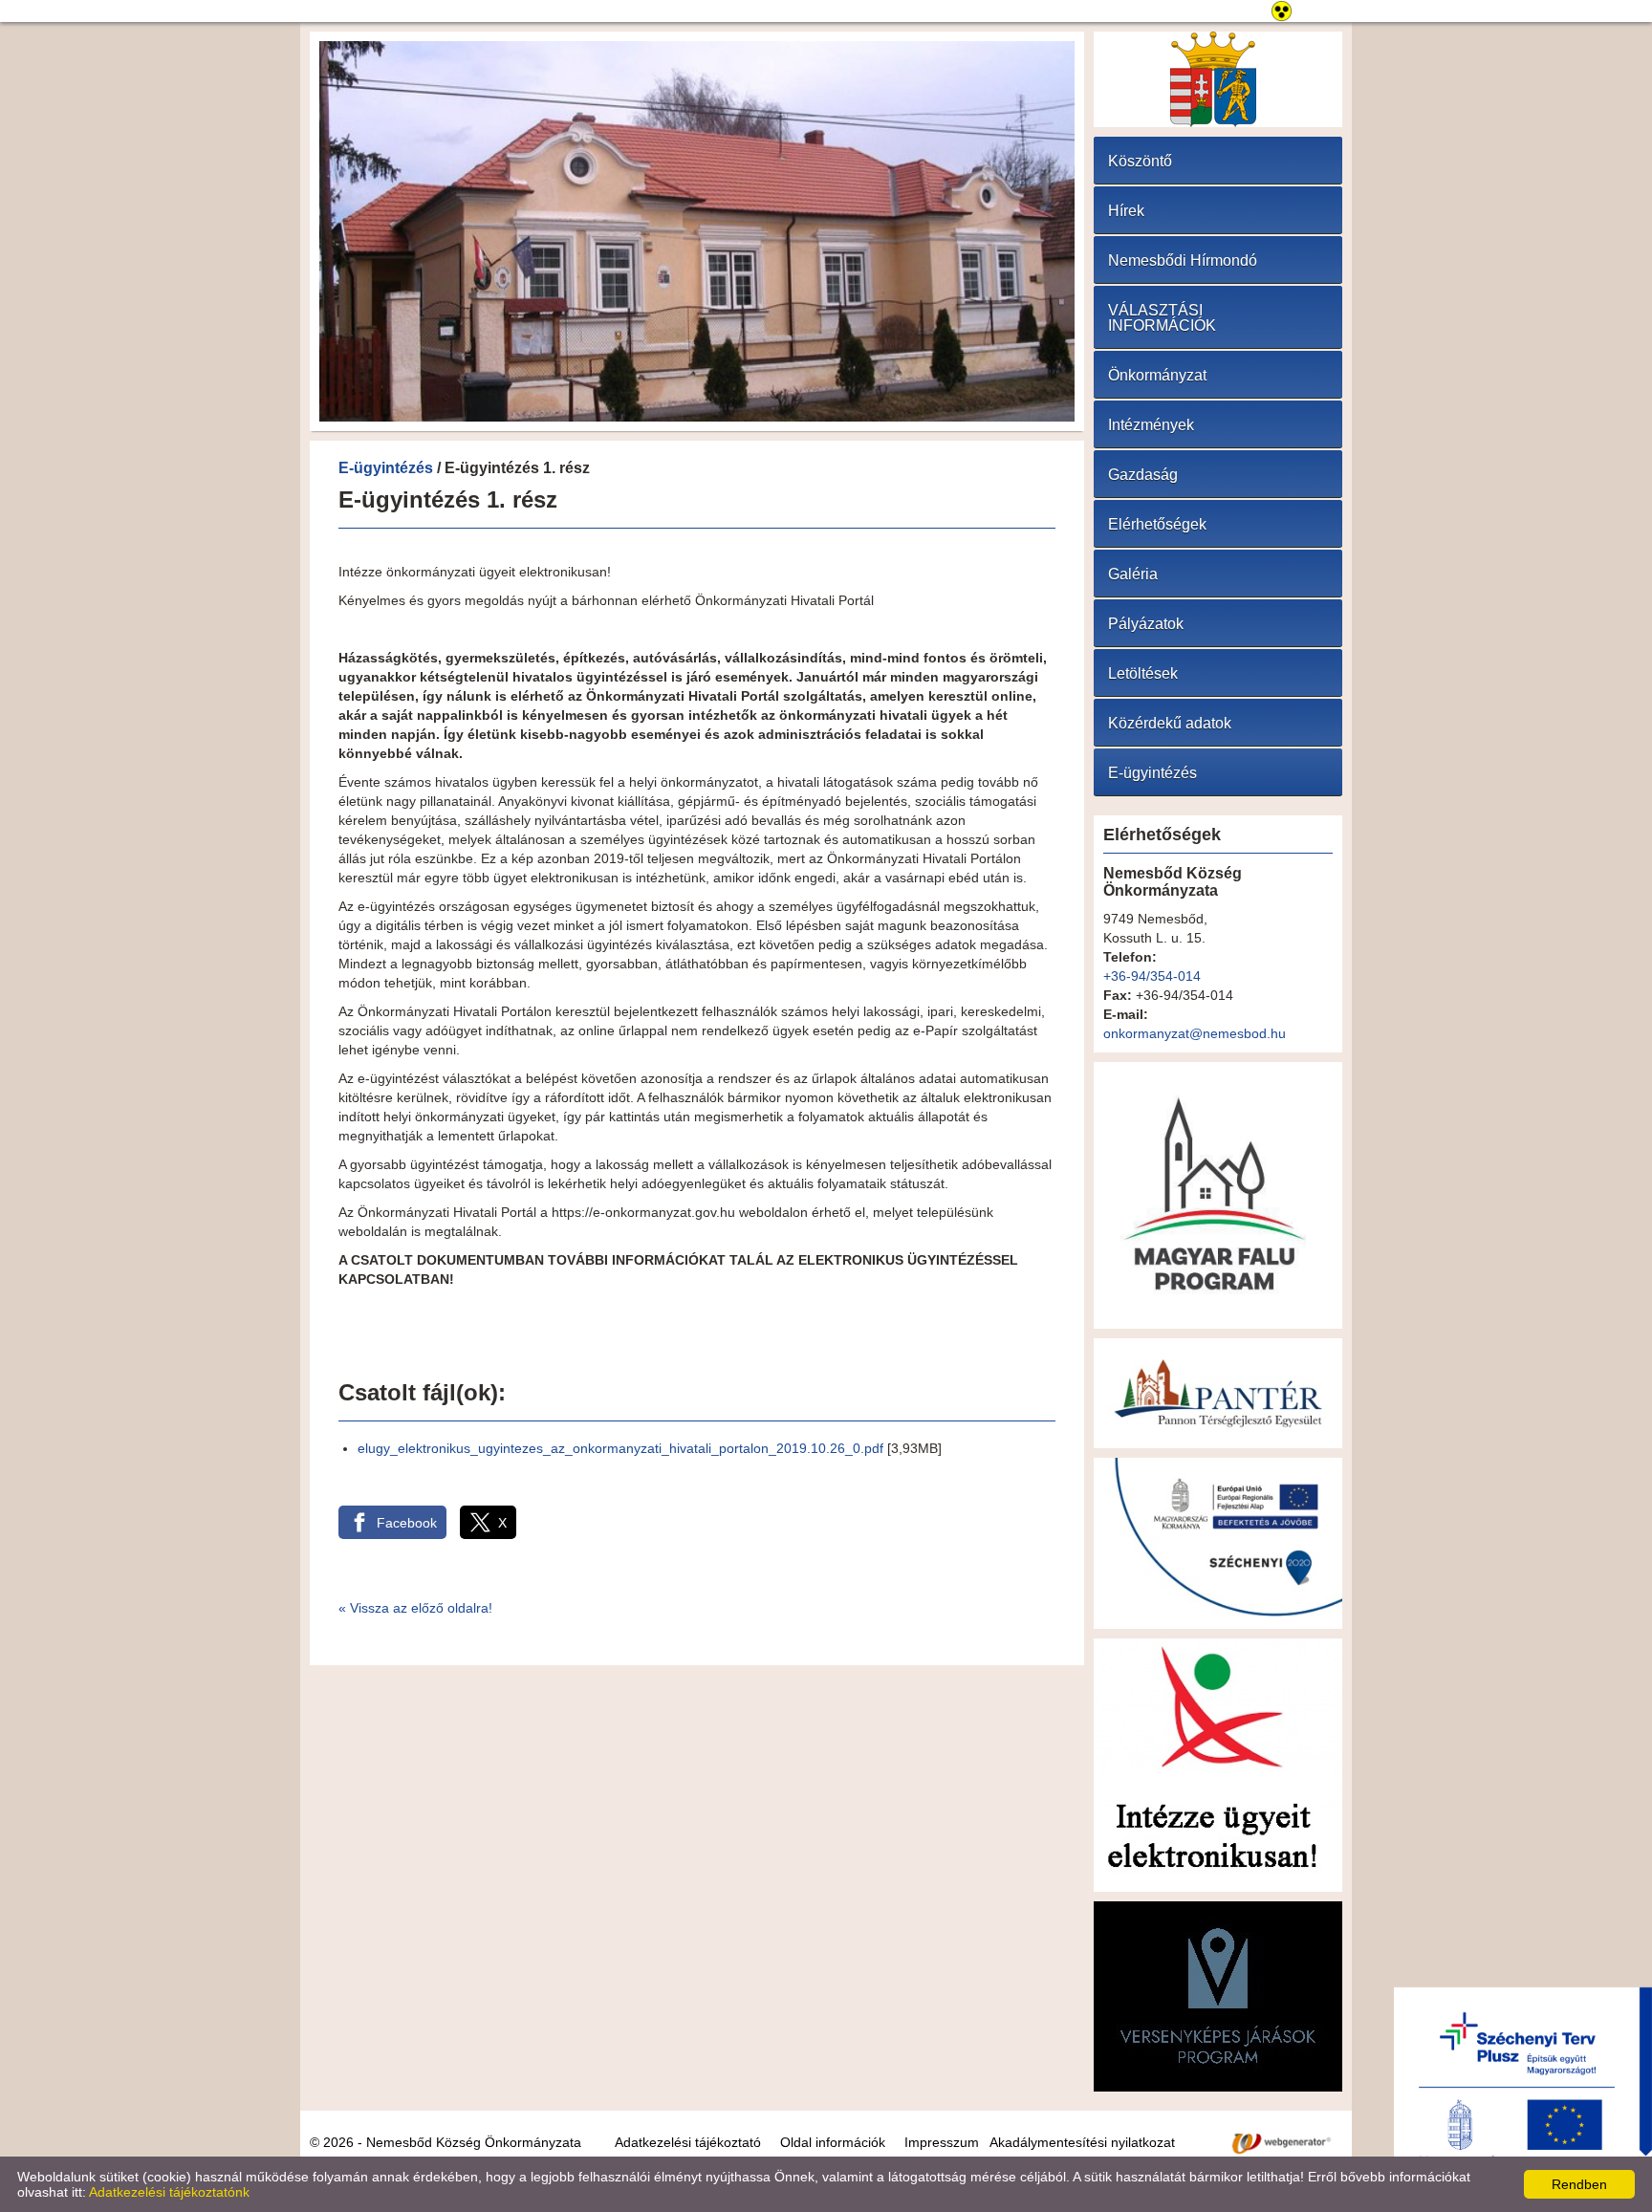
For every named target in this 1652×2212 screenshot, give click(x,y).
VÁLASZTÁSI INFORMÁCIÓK (1162, 318)
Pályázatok (1146, 624)
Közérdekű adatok (1170, 723)
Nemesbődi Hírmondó (1183, 260)
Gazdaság (1143, 475)
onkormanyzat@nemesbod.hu (1195, 1033)
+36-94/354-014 (1152, 976)
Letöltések (1143, 673)
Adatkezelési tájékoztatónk (169, 2192)
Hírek (1126, 211)
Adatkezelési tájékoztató (688, 2142)
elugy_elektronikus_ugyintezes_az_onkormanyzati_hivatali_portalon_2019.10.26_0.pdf (620, 1448)
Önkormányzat (1157, 375)
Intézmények (1151, 425)
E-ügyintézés (386, 468)
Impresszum (942, 2142)
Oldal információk (833, 2142)
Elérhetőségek (1157, 524)
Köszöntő (1140, 161)
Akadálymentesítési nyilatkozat (1082, 2142)
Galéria (1133, 574)
